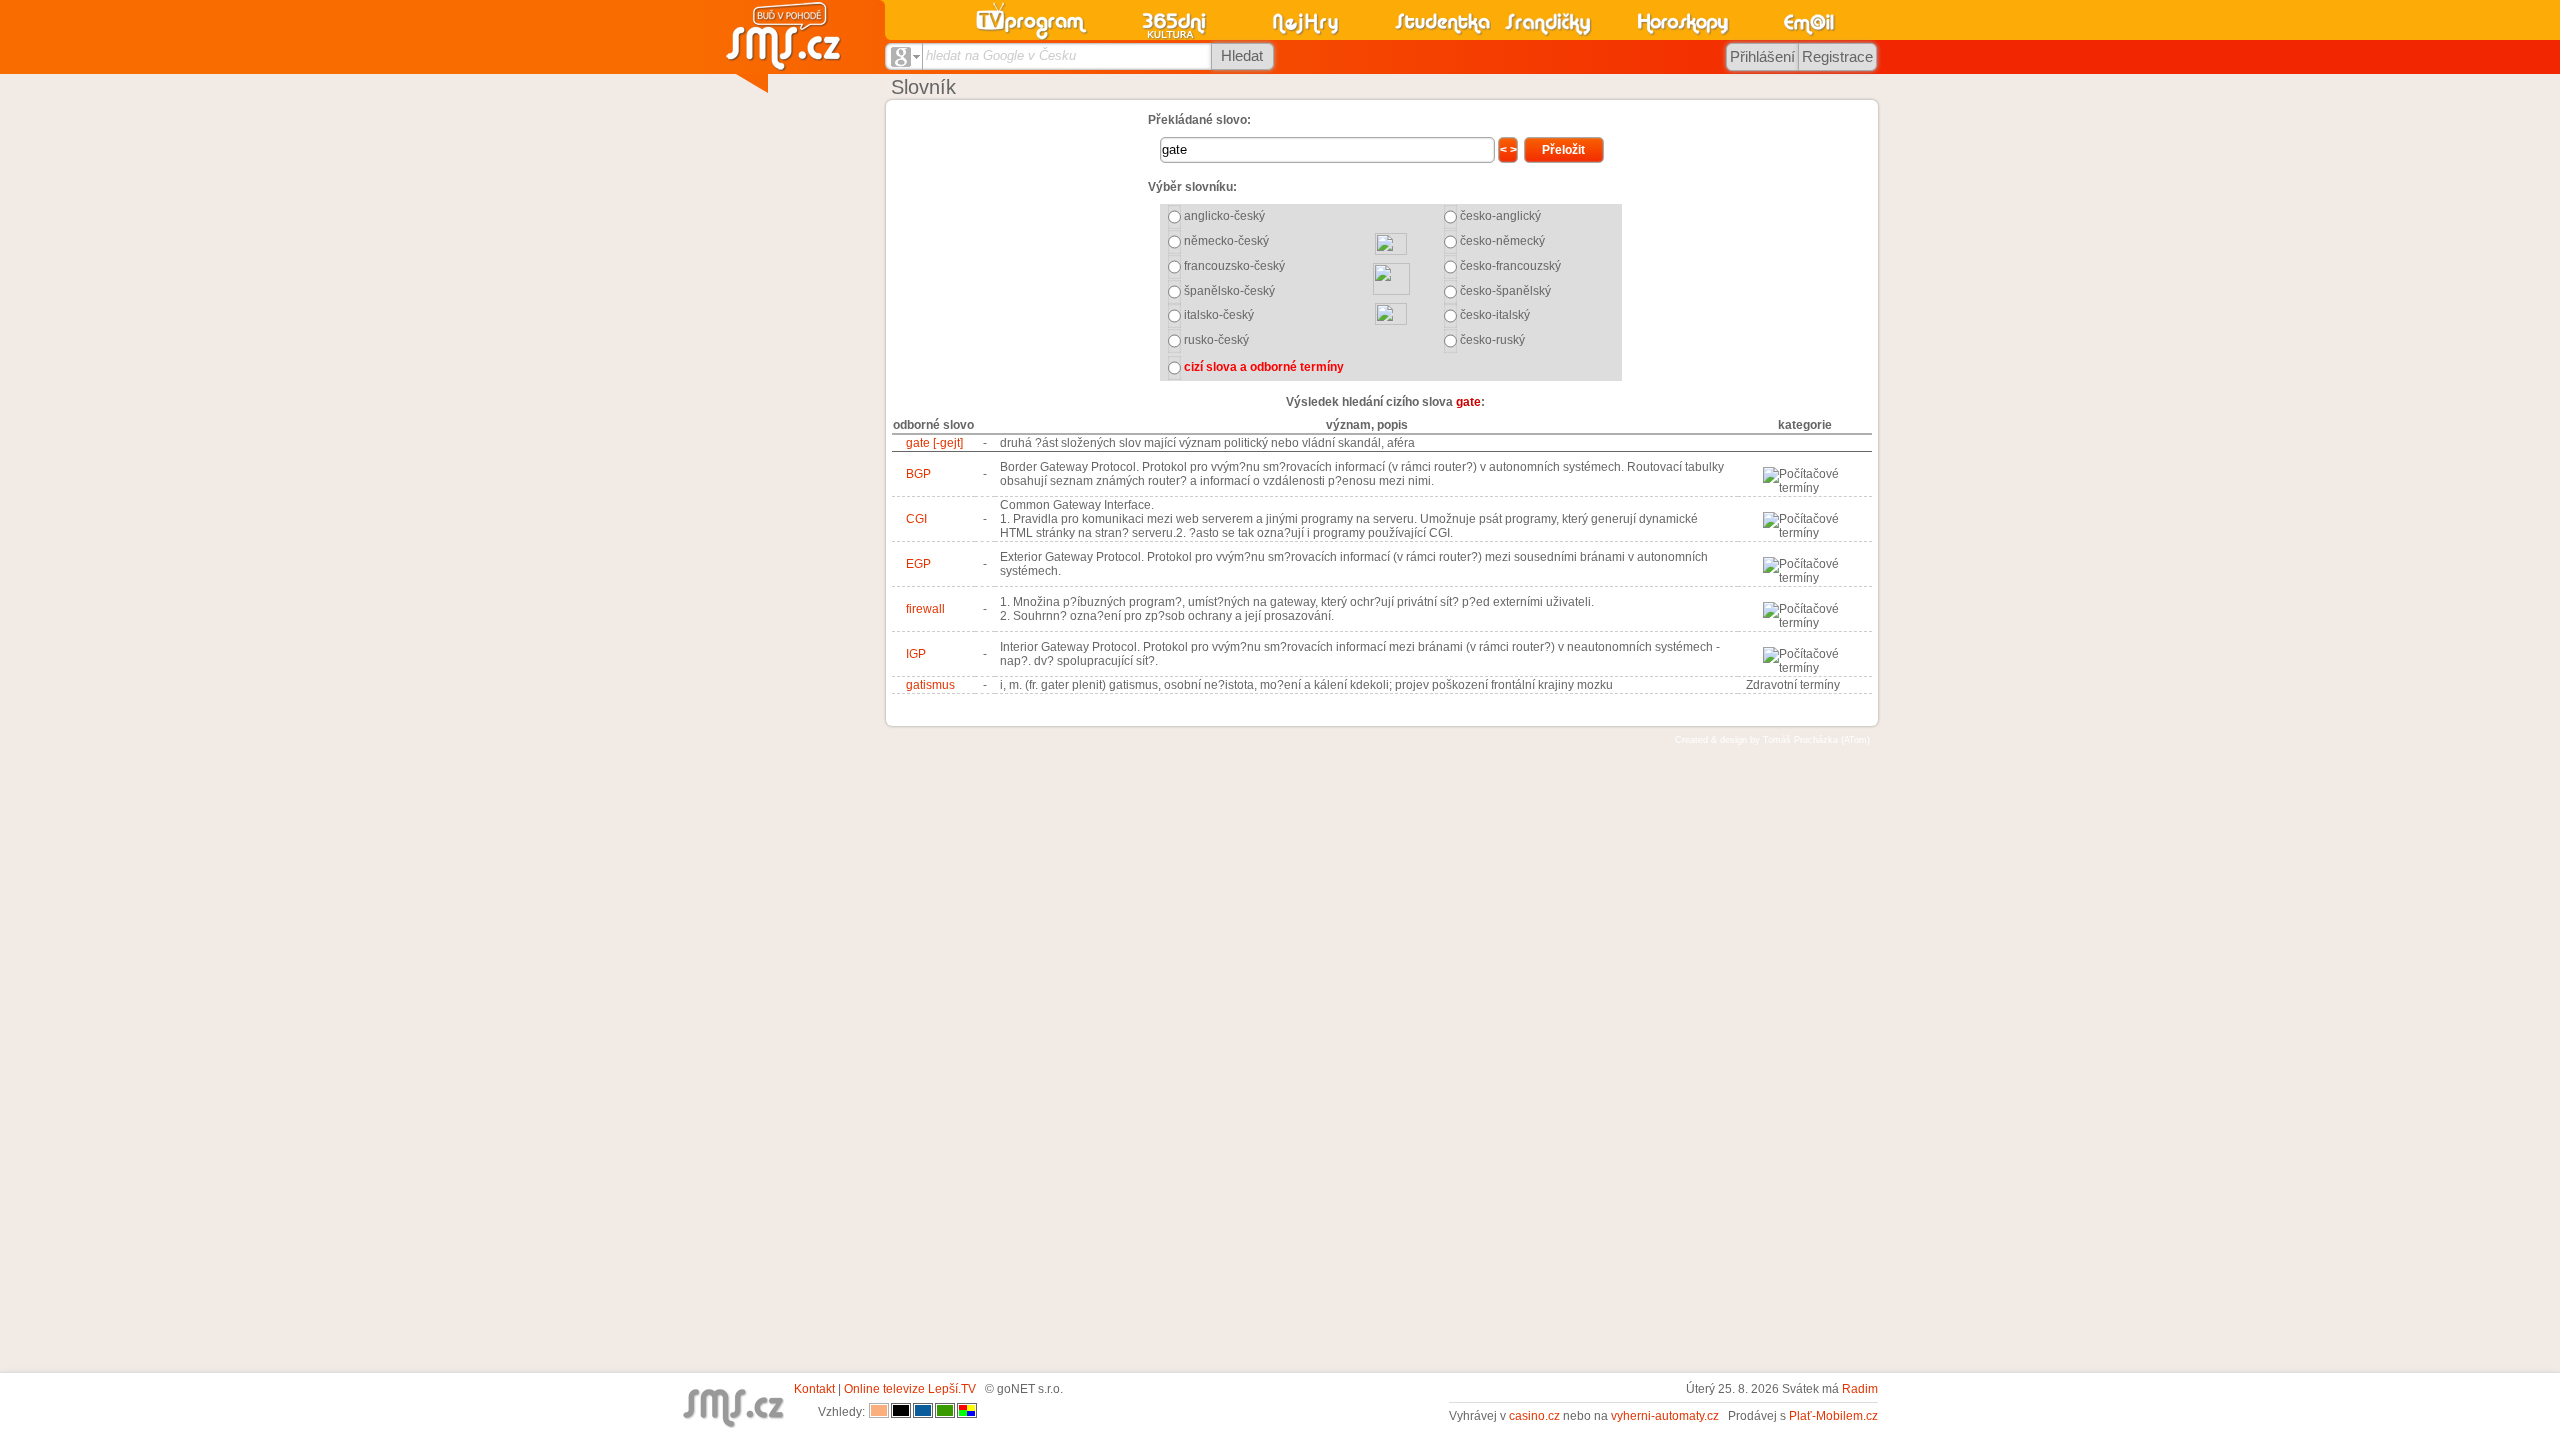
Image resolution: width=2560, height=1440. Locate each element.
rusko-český (1216, 340)
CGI (916, 519)
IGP (916, 654)
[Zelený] (945, 1412)
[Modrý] (923, 1412)
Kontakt (814, 1389)
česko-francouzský (1510, 266)
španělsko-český (1229, 291)
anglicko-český (1224, 216)
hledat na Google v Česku (1001, 55)
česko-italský (1495, 315)
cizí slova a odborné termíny (1264, 367)
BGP (918, 474)
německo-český (1226, 241)
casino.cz (1534, 1416)
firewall (925, 609)
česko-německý (1502, 241)
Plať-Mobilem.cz (1833, 1416)
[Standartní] (879, 1412)
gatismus (930, 685)
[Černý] (901, 1412)
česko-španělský (1505, 291)
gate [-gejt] (934, 443)
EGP (918, 564)
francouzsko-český (1234, 266)
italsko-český (1219, 315)
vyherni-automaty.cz (1665, 1416)
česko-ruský (1492, 340)
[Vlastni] (967, 1412)
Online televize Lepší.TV (910, 1389)
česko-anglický (1500, 216)
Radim (1860, 1389)
